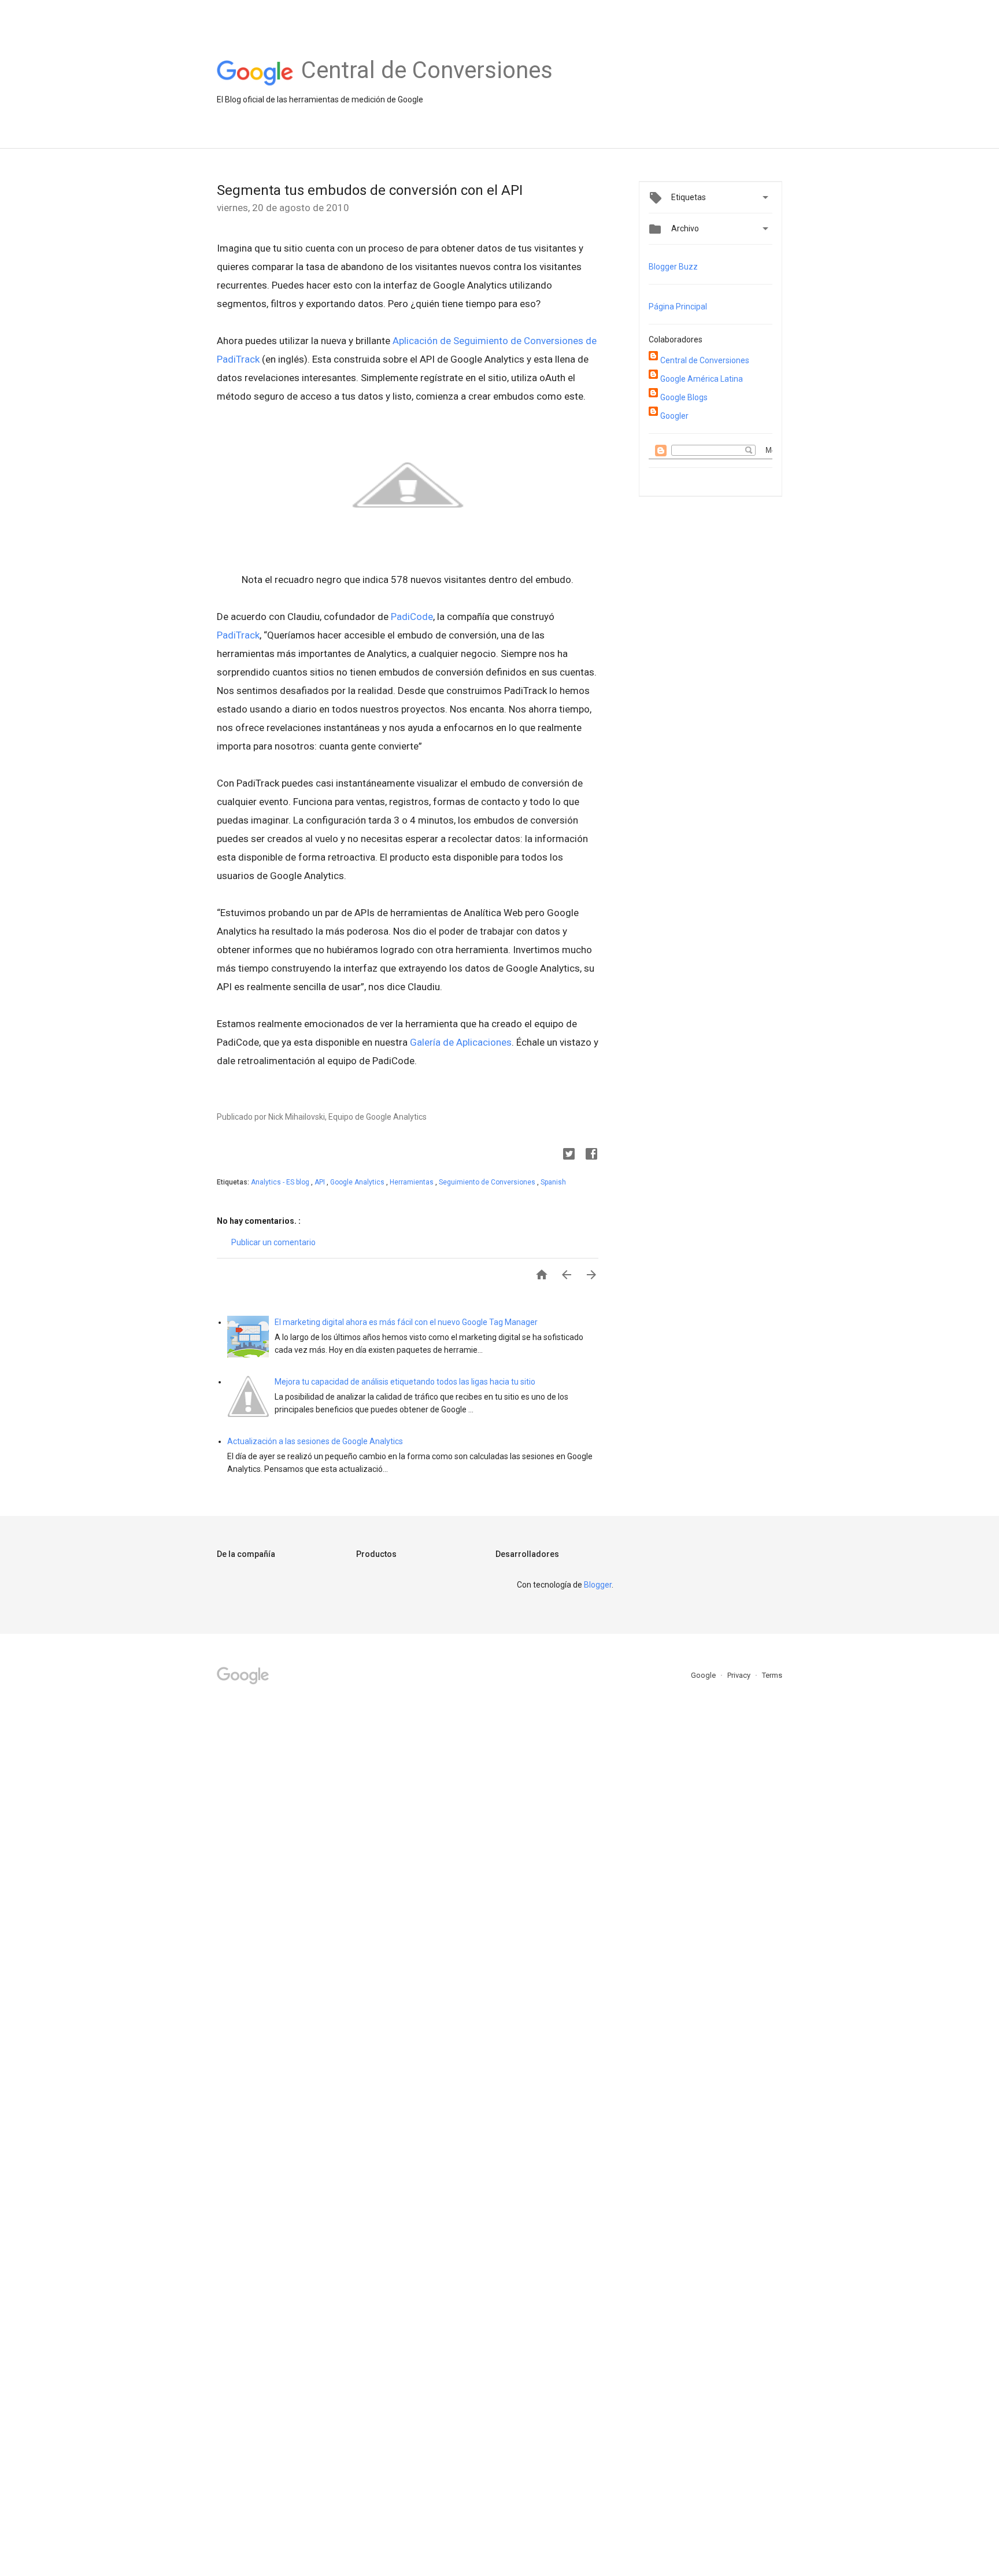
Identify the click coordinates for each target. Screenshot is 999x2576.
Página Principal (678, 307)
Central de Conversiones (705, 360)
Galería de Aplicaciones (461, 1042)
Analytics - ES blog (281, 1182)
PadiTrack (238, 635)
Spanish (553, 1182)
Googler (674, 416)
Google (704, 1675)
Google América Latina (702, 379)
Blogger (598, 1585)
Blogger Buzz (673, 267)
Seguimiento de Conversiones (488, 1182)
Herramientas (412, 1182)
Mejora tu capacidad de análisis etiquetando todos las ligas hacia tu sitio (405, 1382)
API (321, 1182)
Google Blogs (684, 397)
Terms (772, 1675)
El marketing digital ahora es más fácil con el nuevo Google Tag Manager (406, 1322)
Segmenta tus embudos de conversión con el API (370, 190)
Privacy (740, 1675)
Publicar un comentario (273, 1242)
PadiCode (412, 617)
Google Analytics (358, 1182)
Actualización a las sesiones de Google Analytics (315, 1441)
